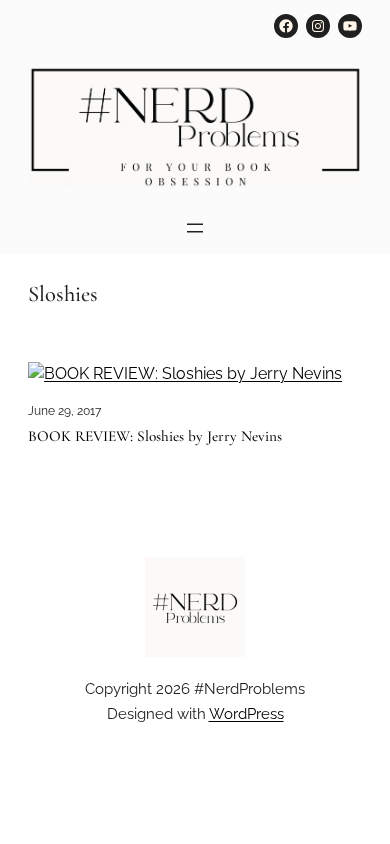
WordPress (246, 714)
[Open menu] (195, 228)
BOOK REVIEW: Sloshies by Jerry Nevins (155, 436)
